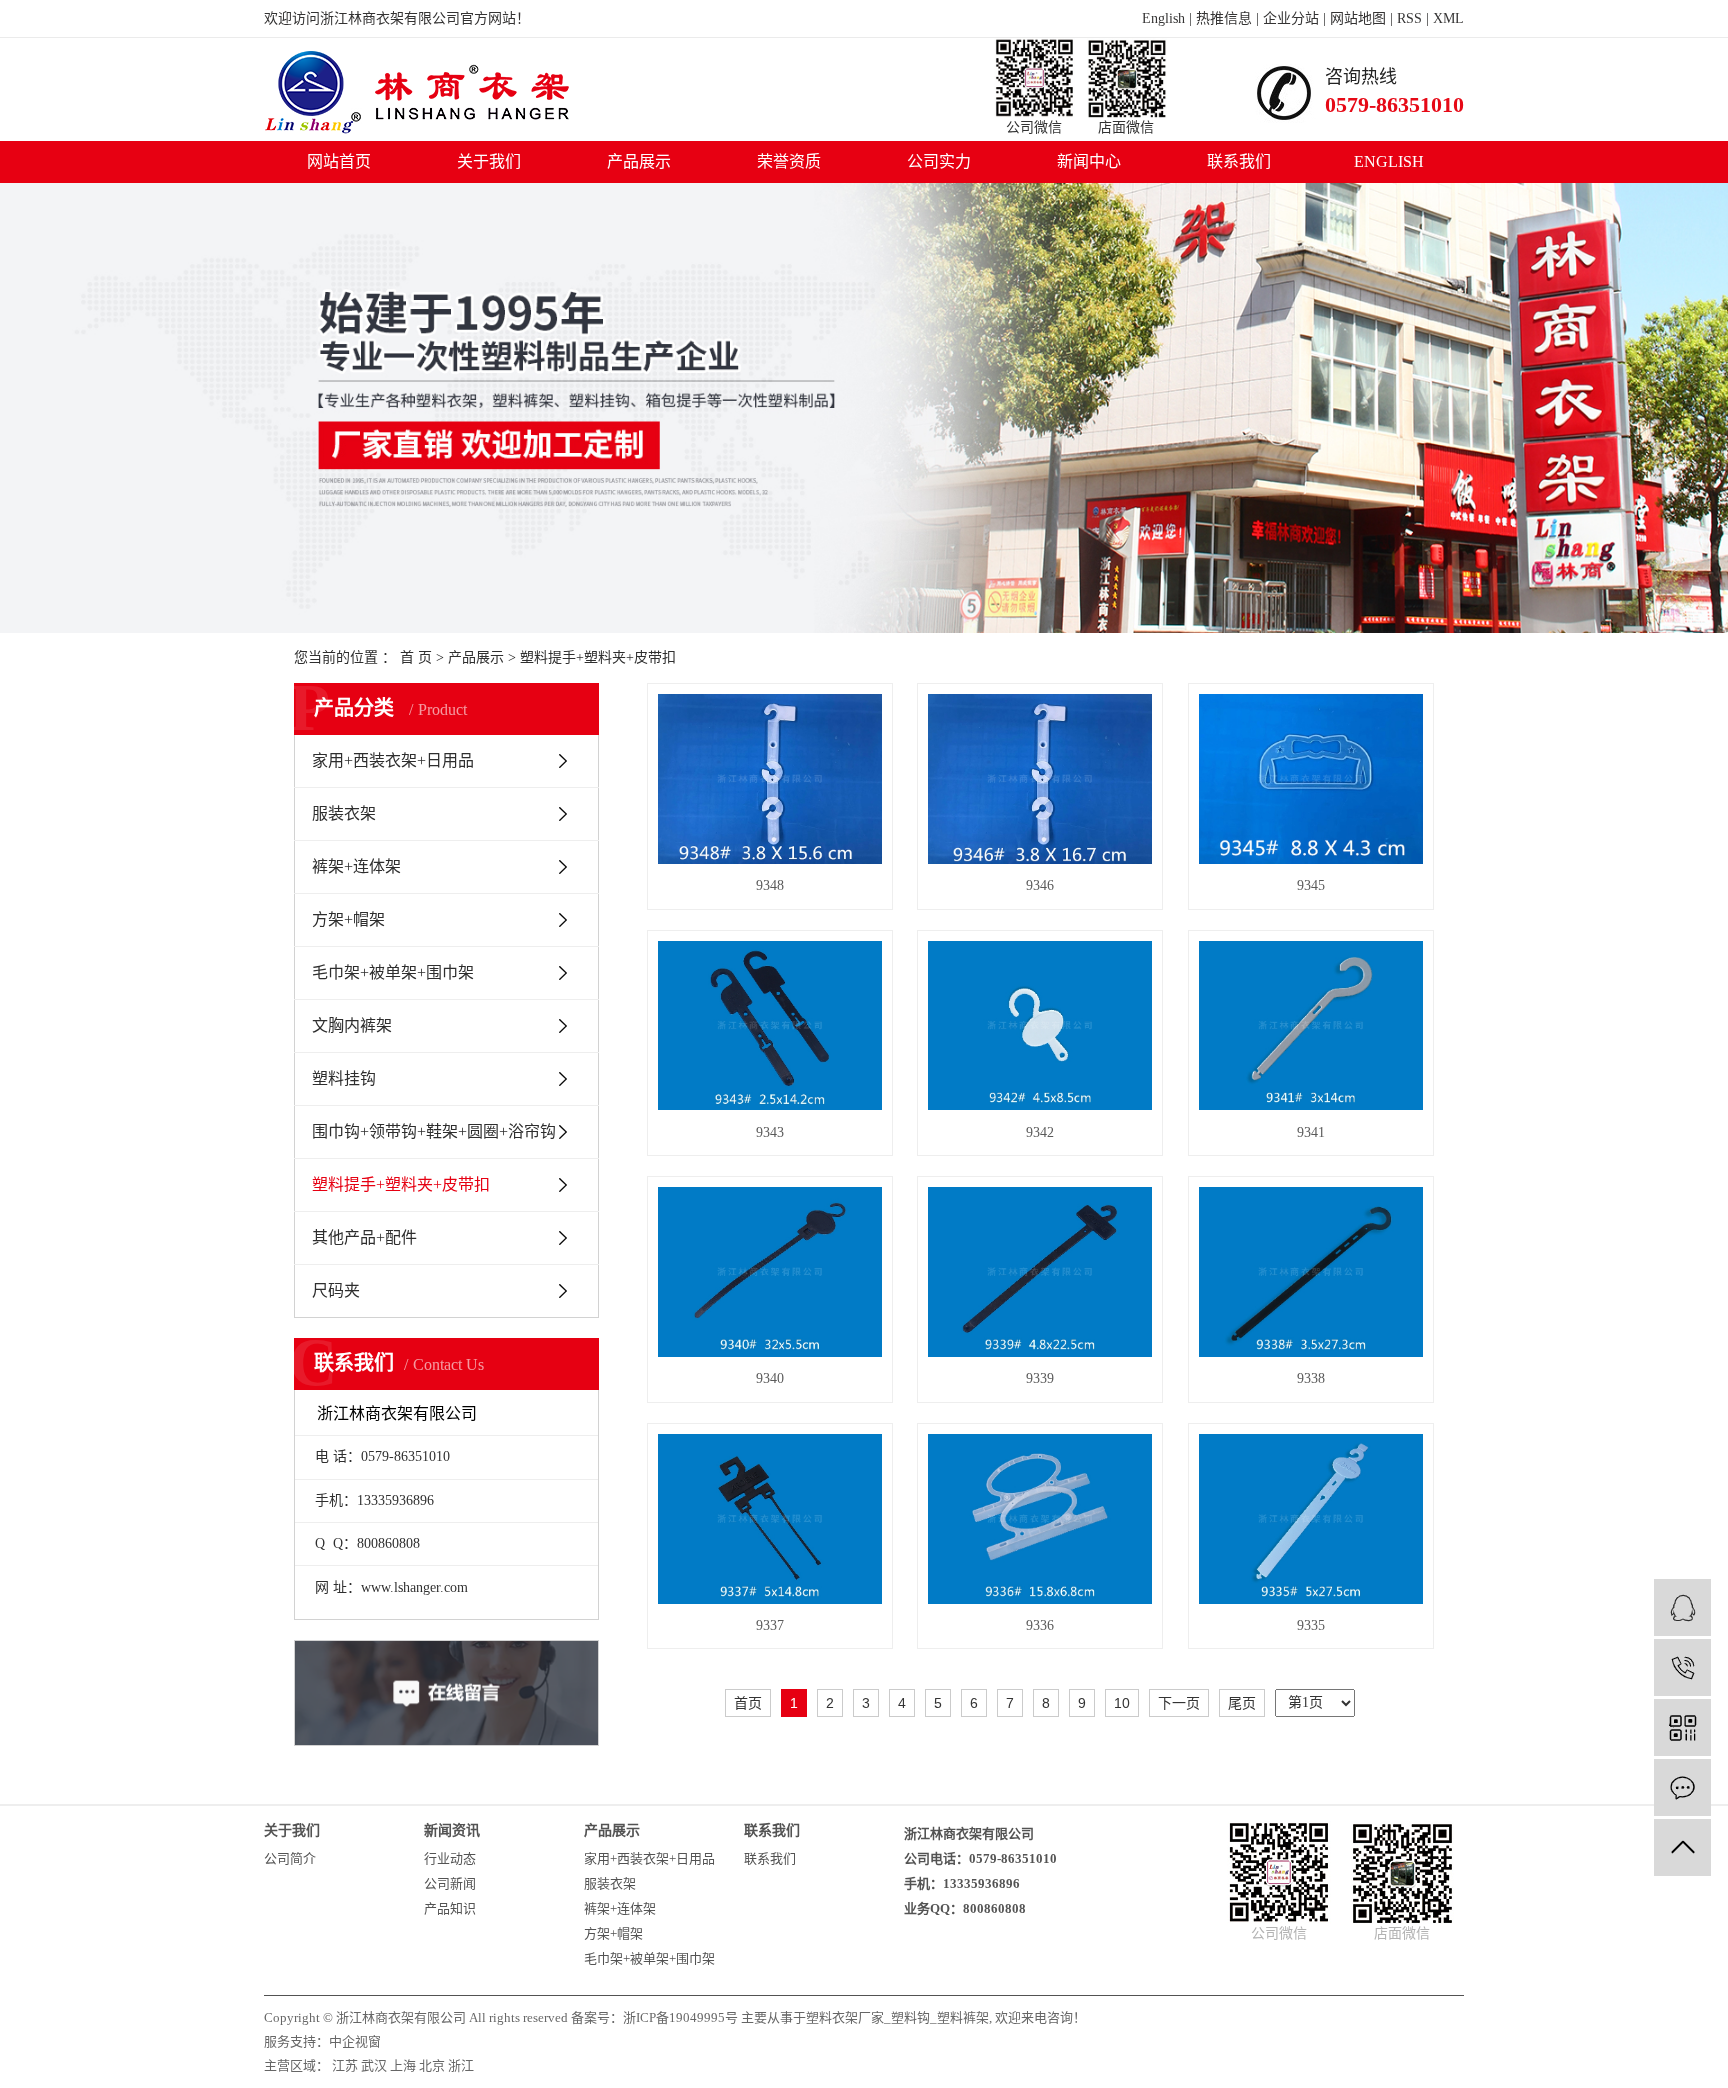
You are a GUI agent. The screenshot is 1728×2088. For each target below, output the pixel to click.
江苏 (345, 2065)
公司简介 (290, 1858)
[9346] (1040, 779)
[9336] (1040, 1519)
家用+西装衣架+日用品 (393, 760)
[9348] (770, 779)
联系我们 (1239, 161)
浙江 (461, 2065)
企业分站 (1291, 18)
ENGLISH (1389, 161)
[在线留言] (1682, 1787)
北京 (432, 2065)
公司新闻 (450, 1883)
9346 (1040, 885)
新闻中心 (1089, 161)
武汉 (374, 2065)
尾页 (1242, 1703)
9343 (770, 1132)
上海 (403, 2065)
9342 (1040, 1132)
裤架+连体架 (356, 866)
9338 (1311, 1378)
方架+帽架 (348, 919)
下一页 (1179, 1703)
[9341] (1311, 1026)
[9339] (1040, 1272)
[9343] (770, 1026)
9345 (1311, 885)
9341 (1311, 1132)
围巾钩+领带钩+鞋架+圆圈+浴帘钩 (434, 1131)
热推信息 (1224, 18)
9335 (1311, 1625)
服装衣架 (344, 813)
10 (1122, 1703)
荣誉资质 (789, 161)
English (1163, 18)
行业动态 (450, 1858)
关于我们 (489, 161)
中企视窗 (355, 2041)
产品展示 (639, 161)
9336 (1040, 1625)
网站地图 (1358, 18)
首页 (748, 1703)
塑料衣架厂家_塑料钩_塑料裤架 (897, 2017)
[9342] (1040, 1026)
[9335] (1311, 1519)
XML (1448, 18)
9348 (770, 885)
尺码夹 (336, 1290)
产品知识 (450, 1908)
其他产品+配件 (364, 1237)
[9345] (1311, 779)
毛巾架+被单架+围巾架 (393, 972)
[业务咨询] (1682, 1607)
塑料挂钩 (344, 1078)
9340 (770, 1378)
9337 (770, 1625)
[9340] (770, 1272)
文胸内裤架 (352, 1025)
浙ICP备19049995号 (680, 2017)
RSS (1409, 18)
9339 (1040, 1378)
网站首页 (339, 161)
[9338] (1311, 1272)
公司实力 (939, 161)
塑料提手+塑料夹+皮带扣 (598, 657)
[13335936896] (1682, 1667)
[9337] (770, 1519)
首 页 (416, 657)
